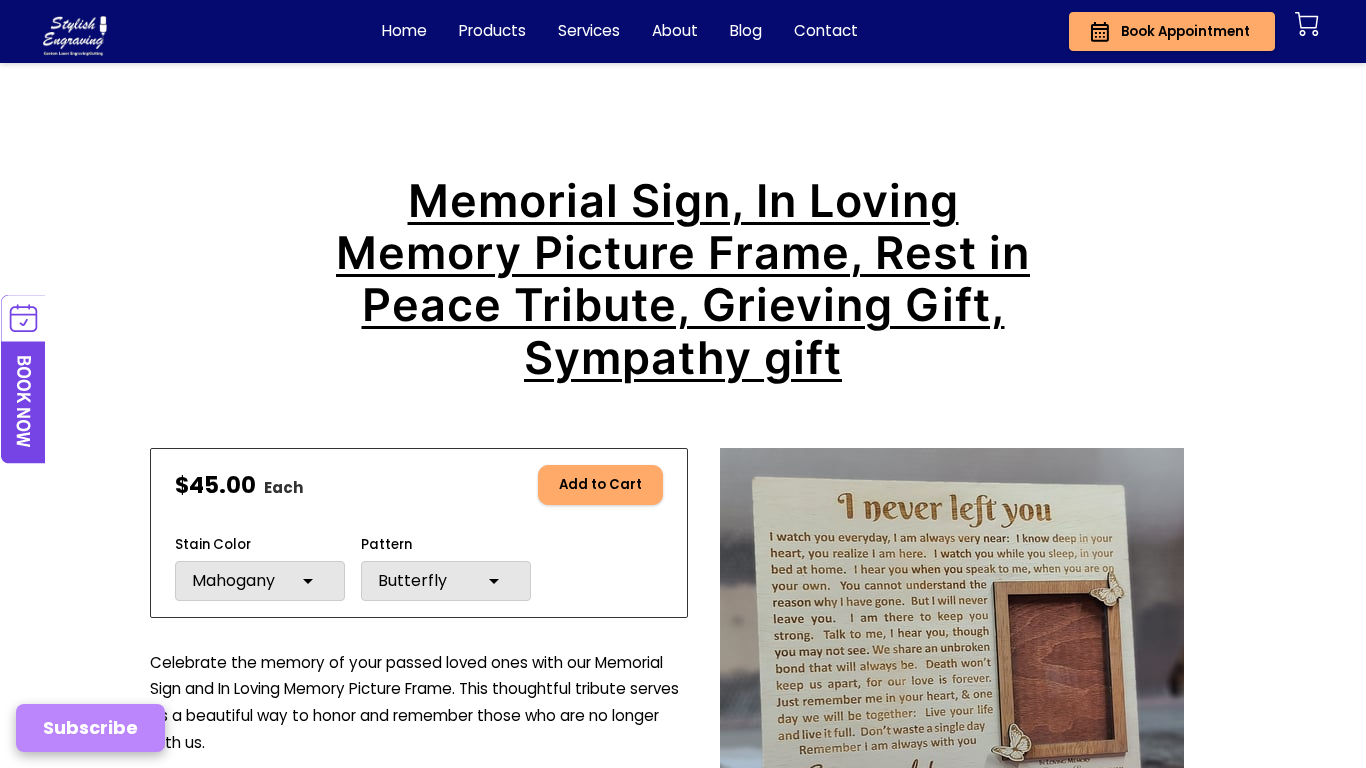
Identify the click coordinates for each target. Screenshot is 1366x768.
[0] (1307, 24)
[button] (260, 581)
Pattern (386, 545)
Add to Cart (600, 484)
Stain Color (213, 545)
